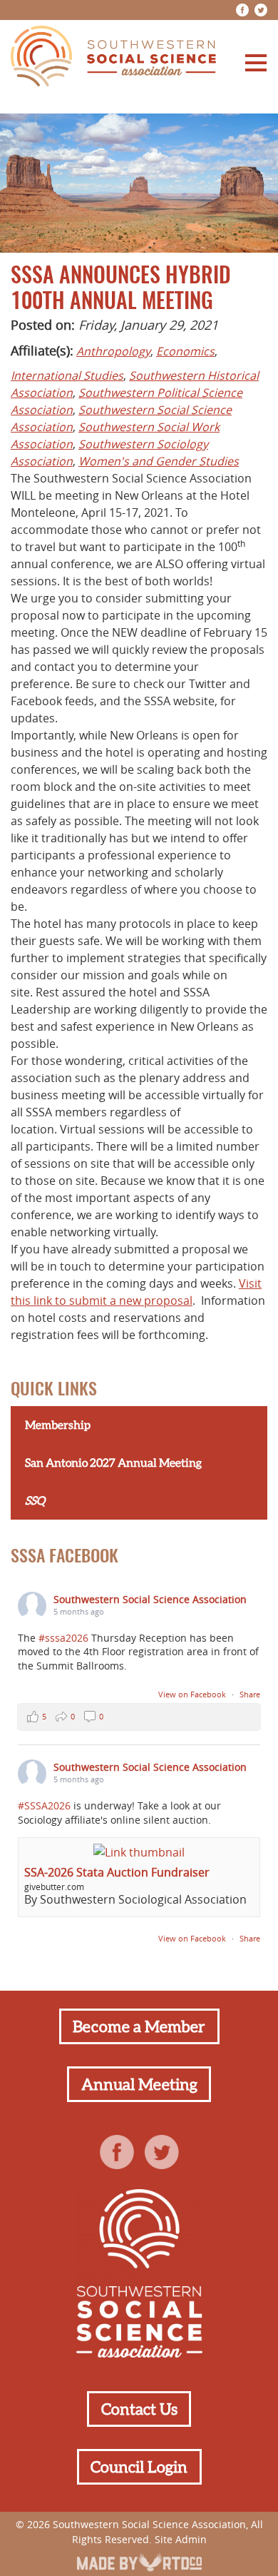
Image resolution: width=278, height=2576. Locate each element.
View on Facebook (193, 1694)
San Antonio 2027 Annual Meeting (113, 1463)
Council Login (139, 2467)
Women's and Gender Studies (159, 461)
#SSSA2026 (44, 1805)
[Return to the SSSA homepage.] (113, 58)
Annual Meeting (139, 2084)
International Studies (67, 375)
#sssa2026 (63, 1638)
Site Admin (181, 2539)
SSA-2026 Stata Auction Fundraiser (117, 1872)
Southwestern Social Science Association (150, 1599)
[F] (242, 10)
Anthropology (113, 351)
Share (250, 1694)
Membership (58, 1425)
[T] (261, 10)
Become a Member (139, 2026)
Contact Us (139, 2409)
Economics (185, 351)
